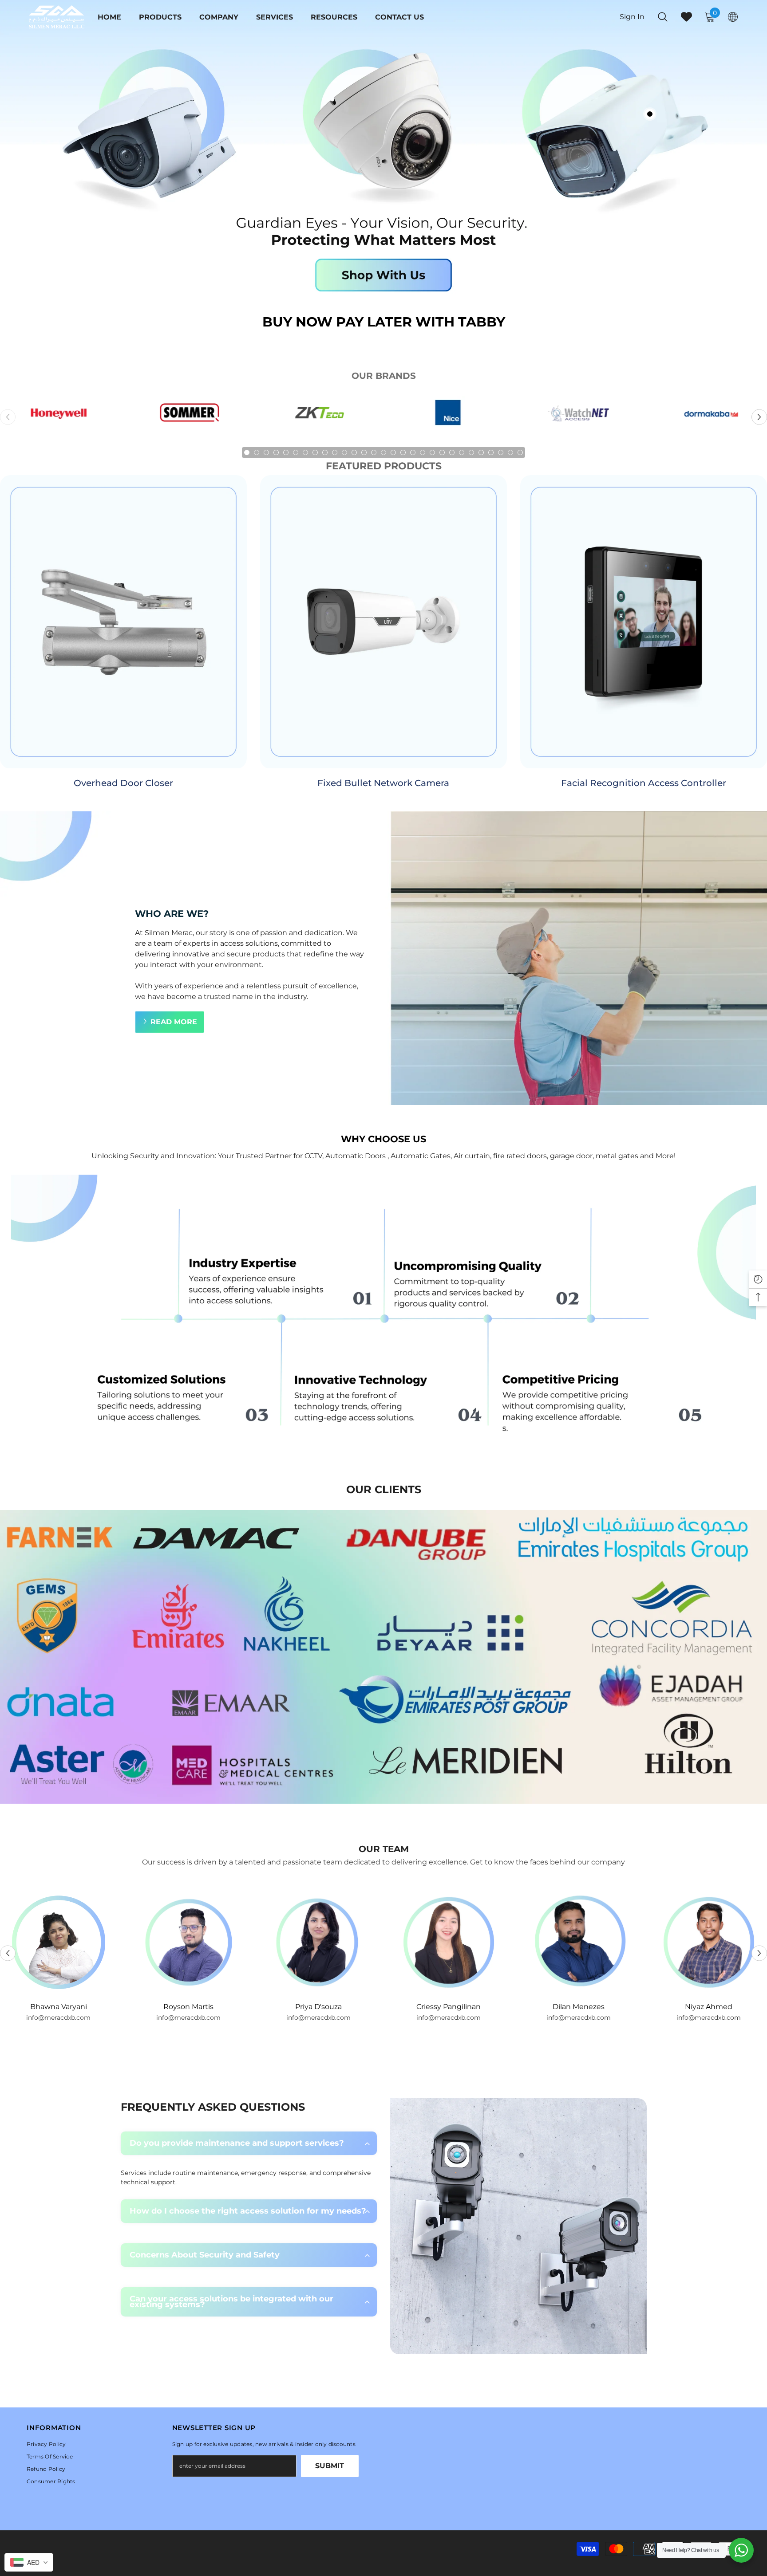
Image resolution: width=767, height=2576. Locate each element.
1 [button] (247, 452)
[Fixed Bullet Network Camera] (383, 622)
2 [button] (257, 452)
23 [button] (462, 452)
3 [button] (266, 452)
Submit (330, 2466)
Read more (174, 1022)
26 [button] (491, 452)
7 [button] (305, 452)
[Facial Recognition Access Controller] (644, 622)
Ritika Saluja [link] (709, 2007)
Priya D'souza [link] (188, 2007)
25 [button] (481, 452)
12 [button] (354, 452)
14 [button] (374, 452)
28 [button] (510, 452)
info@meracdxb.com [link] (58, 2018)
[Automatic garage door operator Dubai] (188, 417)
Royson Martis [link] (58, 2007)
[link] (383, 1317)
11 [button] (344, 452)
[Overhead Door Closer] (123, 622)
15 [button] (383, 452)
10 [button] (335, 452)
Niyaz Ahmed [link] (579, 2007)
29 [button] (520, 452)
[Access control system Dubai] (318, 417)
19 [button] (423, 452)
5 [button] (286, 452)
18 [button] (413, 452)
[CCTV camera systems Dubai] (58, 417)
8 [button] (315, 452)
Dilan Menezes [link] (449, 2007)
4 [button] (276, 452)
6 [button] (296, 452)
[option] (188, 417)
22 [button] (452, 452)
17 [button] (403, 452)
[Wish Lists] (686, 17)
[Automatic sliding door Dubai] (709, 417)
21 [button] (442, 452)
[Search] (663, 17)
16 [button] (393, 452)
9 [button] (325, 452)
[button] (759, 417)
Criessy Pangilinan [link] (318, 2007)
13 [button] (364, 452)
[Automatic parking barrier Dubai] (449, 417)
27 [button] (501, 452)
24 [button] (471, 452)
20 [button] (432, 452)
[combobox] (29, 2562)
